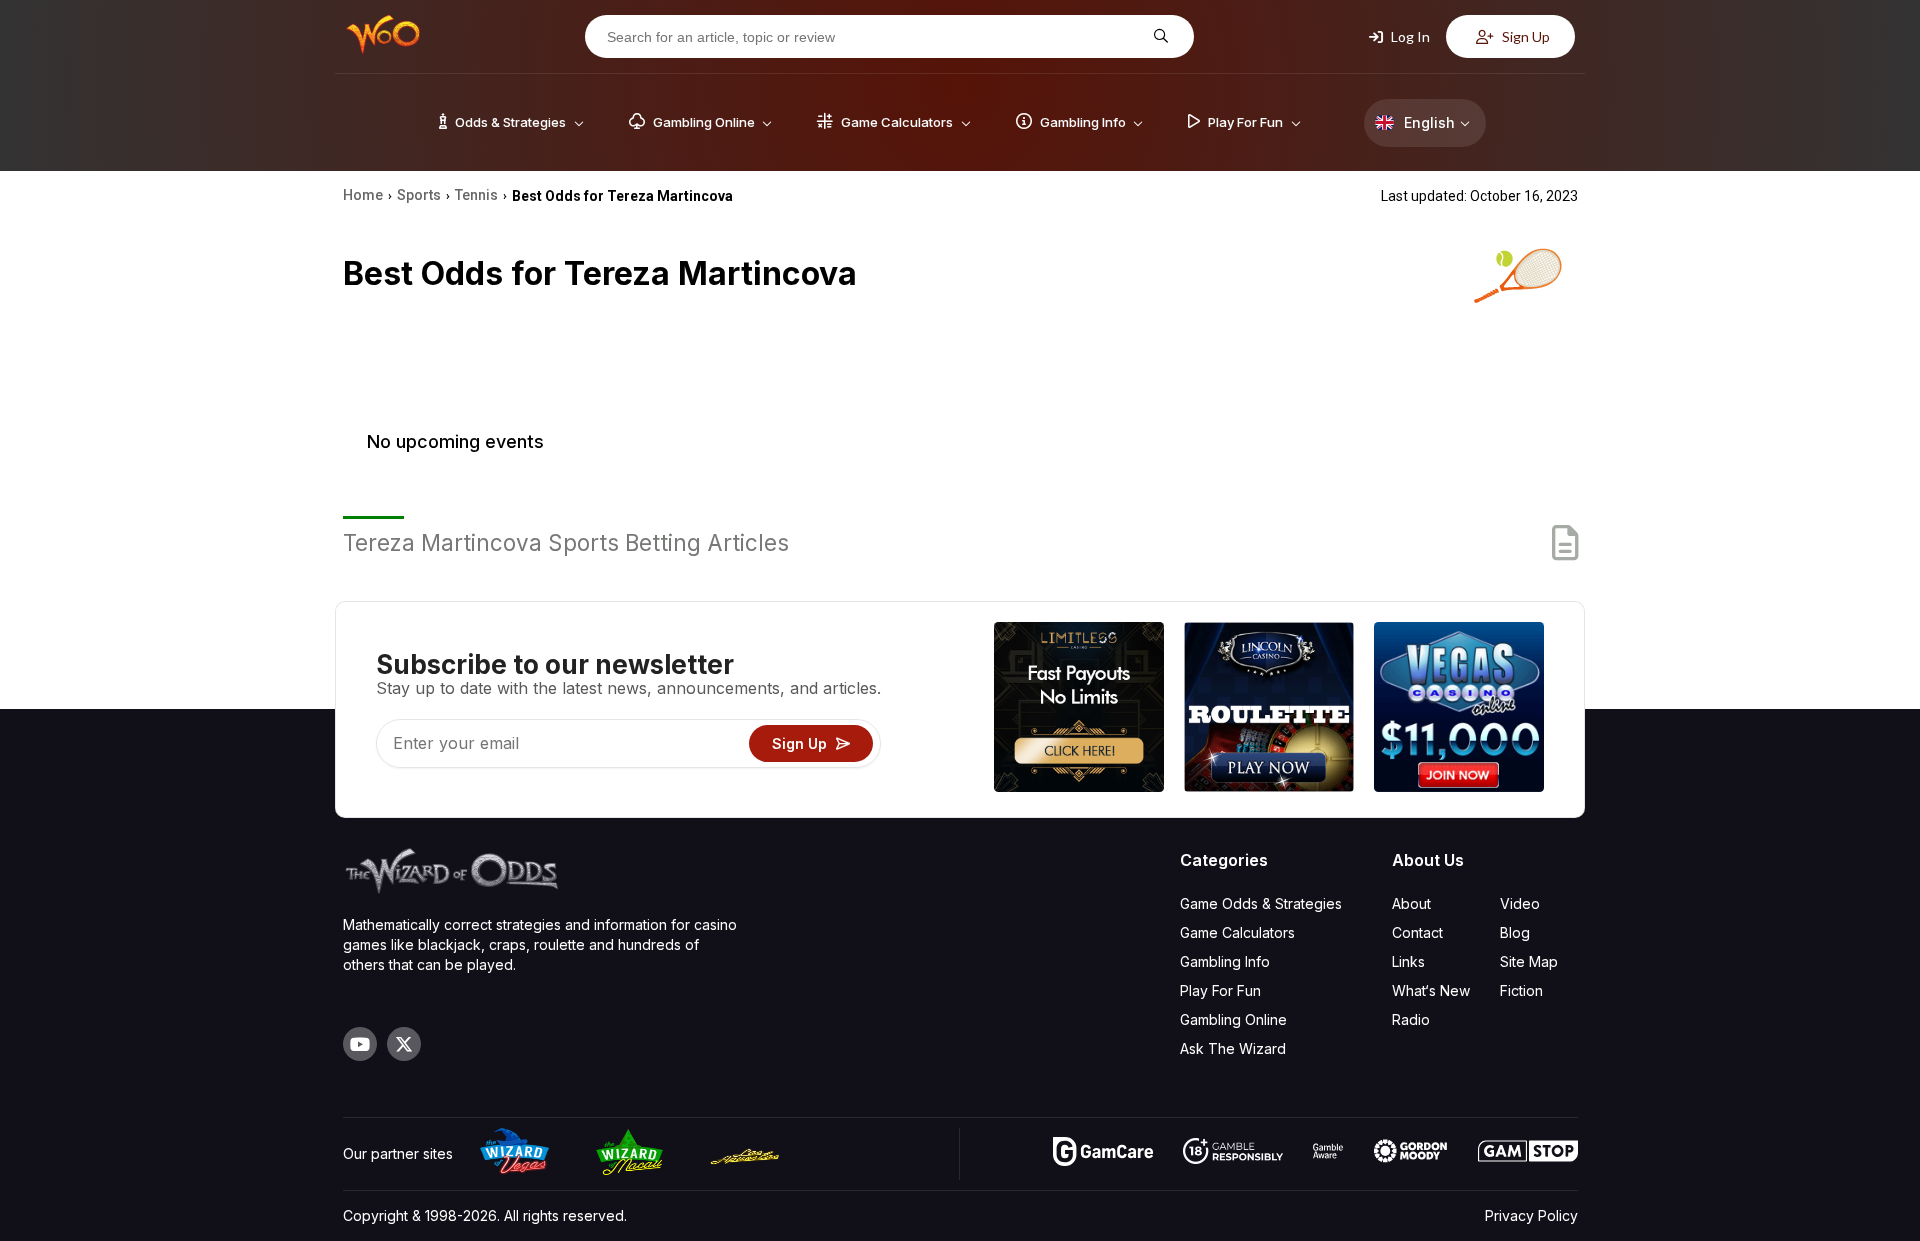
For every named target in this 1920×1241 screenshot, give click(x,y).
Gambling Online (1233, 1019)
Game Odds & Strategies (1261, 903)
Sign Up (1524, 36)
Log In (1409, 36)
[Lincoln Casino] (1269, 709)
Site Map (1529, 961)
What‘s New (1431, 990)
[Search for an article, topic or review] (1158, 36)
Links (1408, 961)
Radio (1411, 1019)
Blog (1515, 932)
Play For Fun (1220, 990)
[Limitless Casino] (1079, 709)
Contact (1417, 932)
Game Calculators (1237, 932)
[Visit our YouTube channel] (360, 1044)
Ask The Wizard (1233, 1048)
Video (1520, 903)
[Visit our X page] (404, 1044)
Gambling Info (1225, 961)
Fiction (1521, 990)
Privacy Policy (1531, 1215)
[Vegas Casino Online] (1459, 709)
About (1411, 903)
